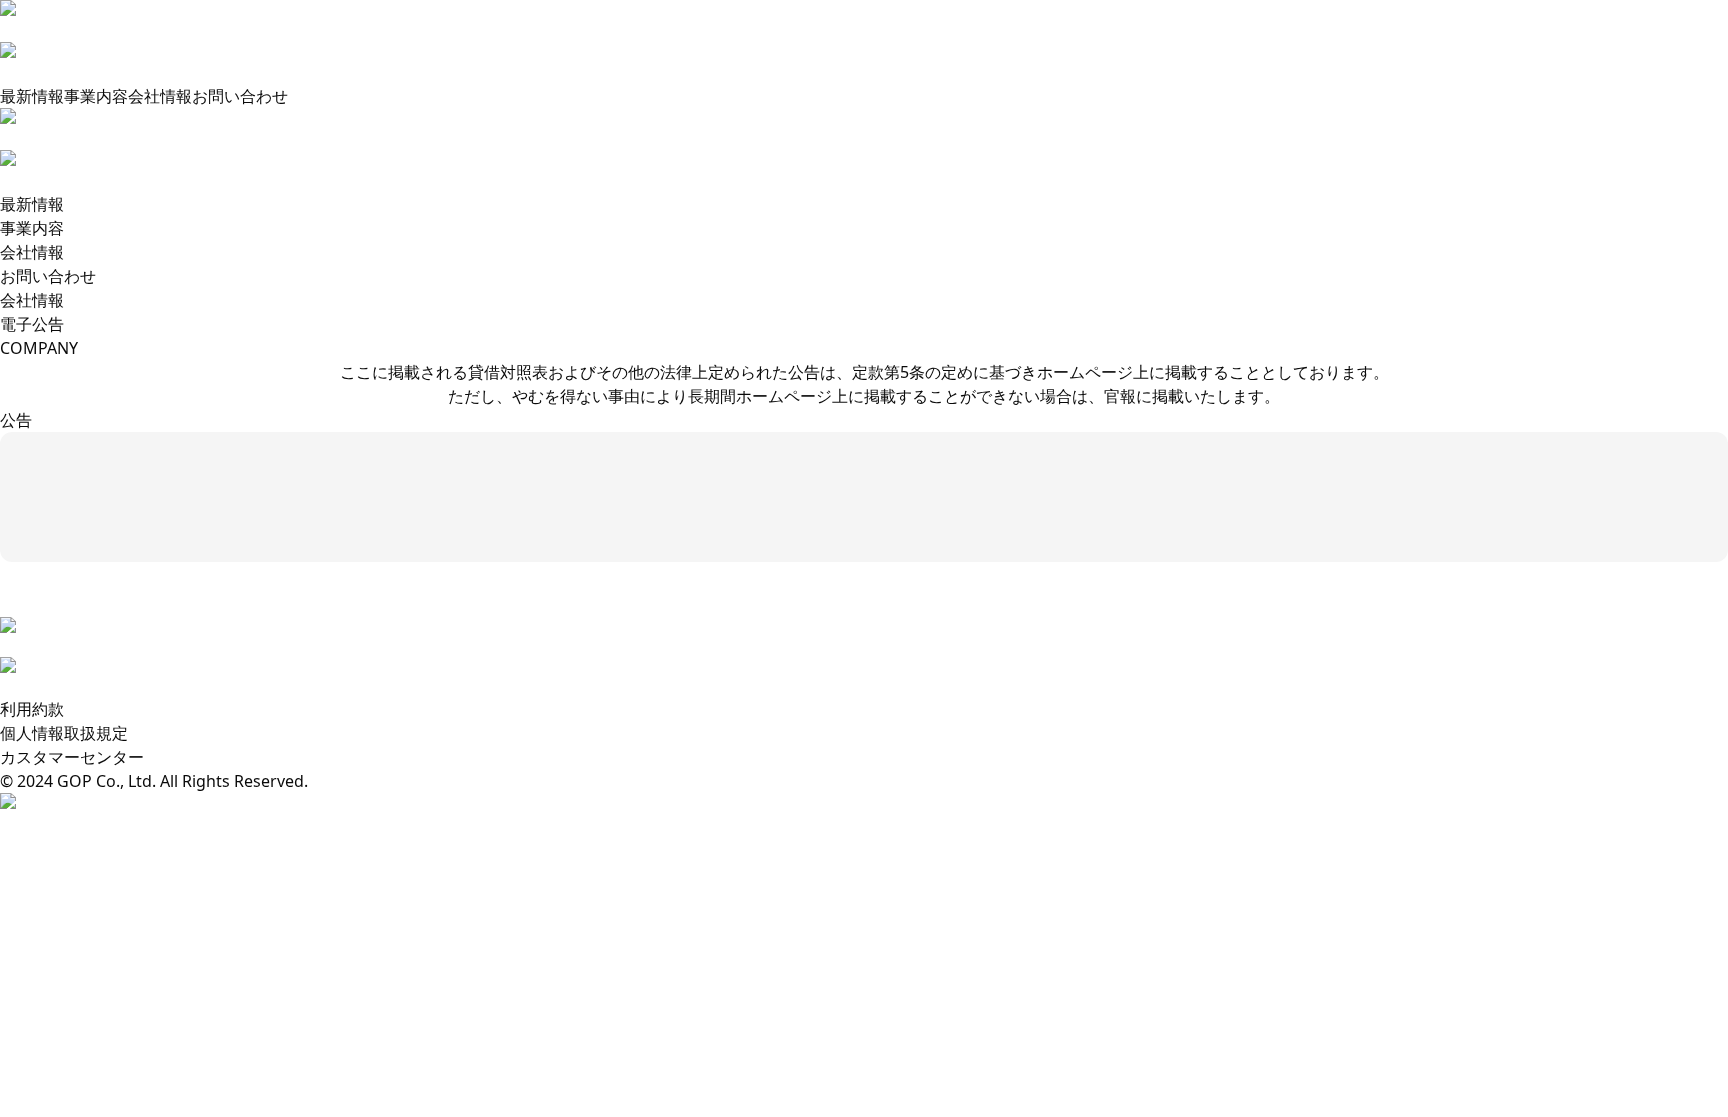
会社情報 (160, 96)
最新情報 (32, 96)
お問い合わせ (240, 96)
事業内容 (96, 96)
